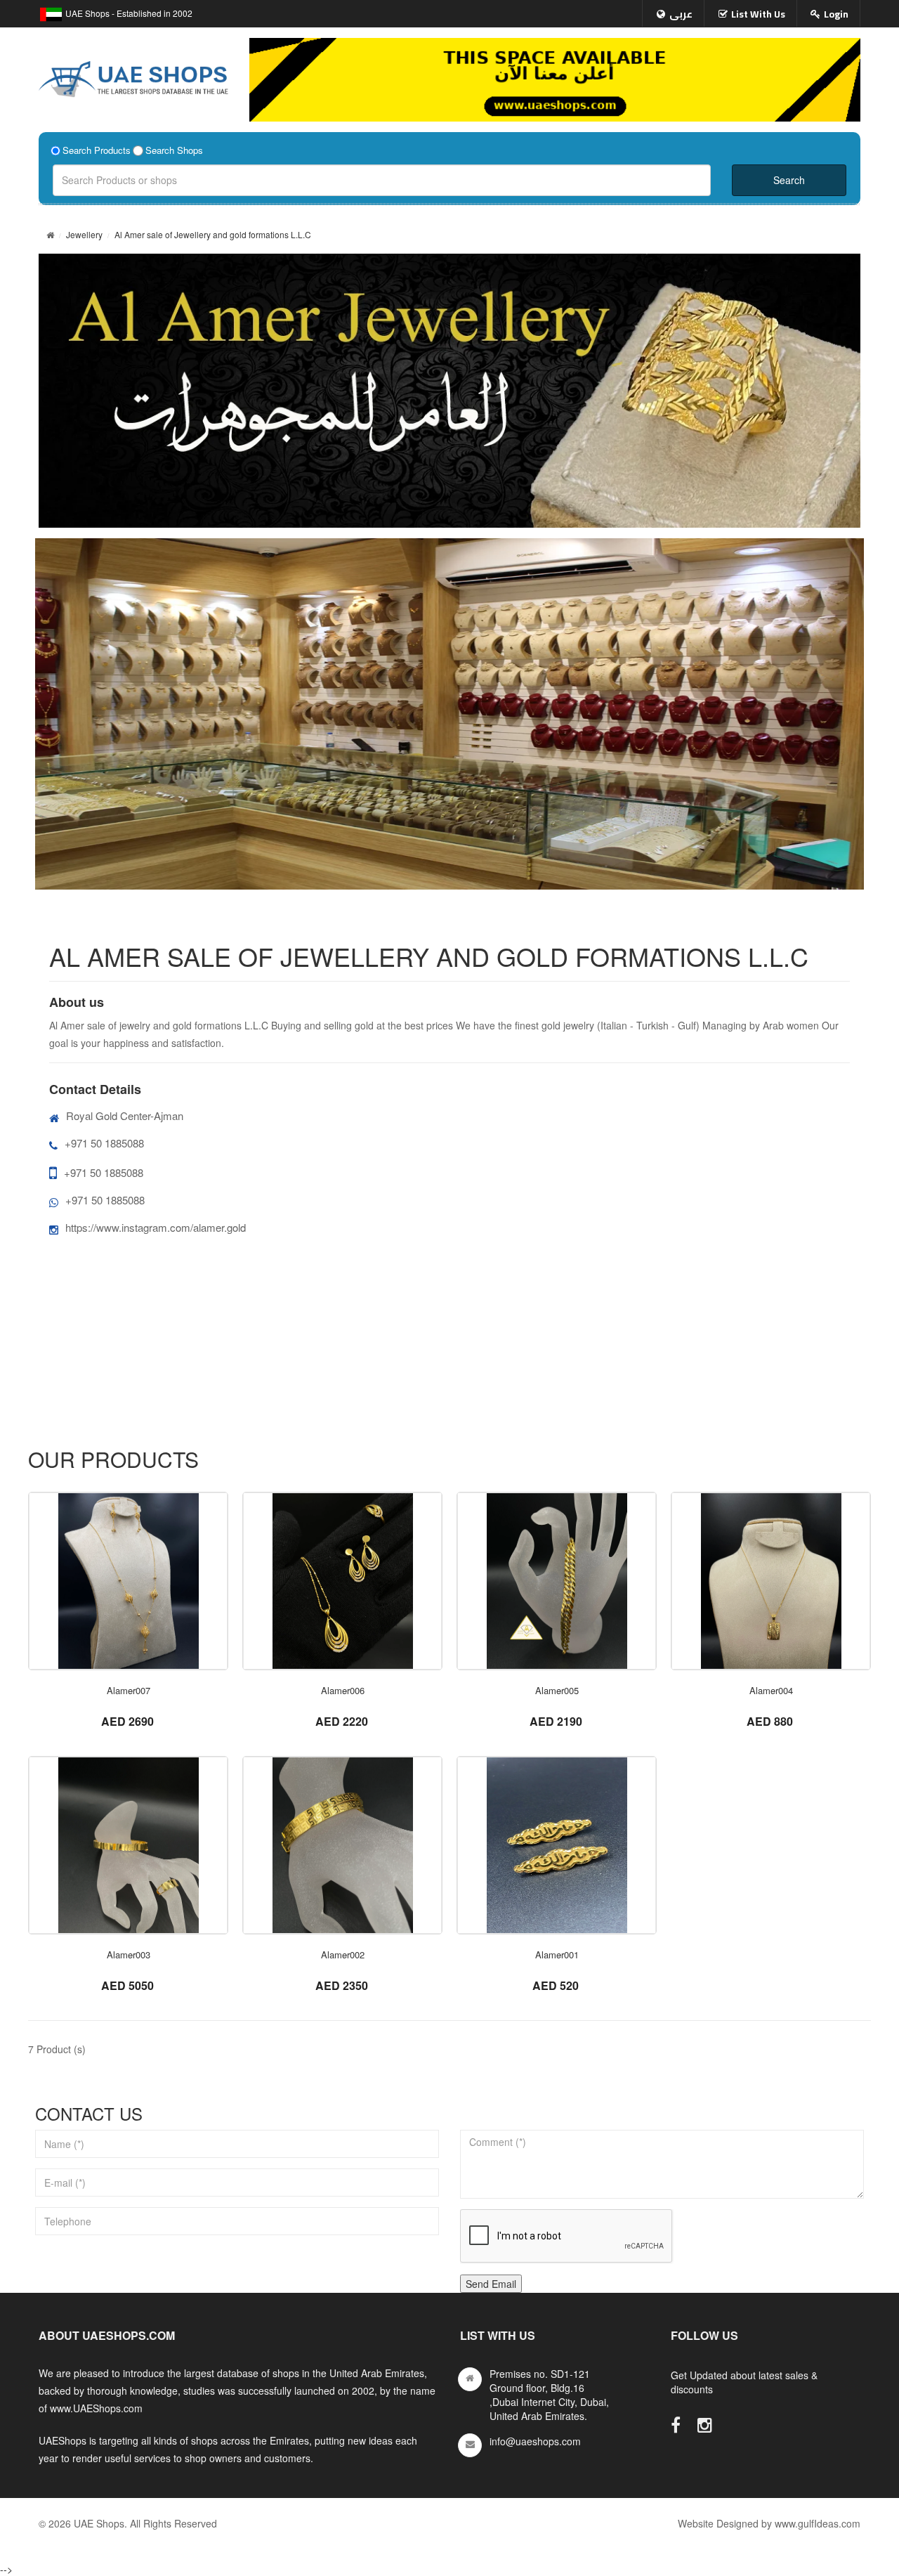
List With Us (758, 14)
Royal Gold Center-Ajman (125, 1115)
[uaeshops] (133, 76)
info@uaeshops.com (535, 2441)
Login (836, 14)
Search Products (97, 150)
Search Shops (174, 150)
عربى (681, 14)
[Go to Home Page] (50, 234)
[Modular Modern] (128, 1581)
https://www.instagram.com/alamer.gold (156, 1227)
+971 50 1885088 (104, 1143)
